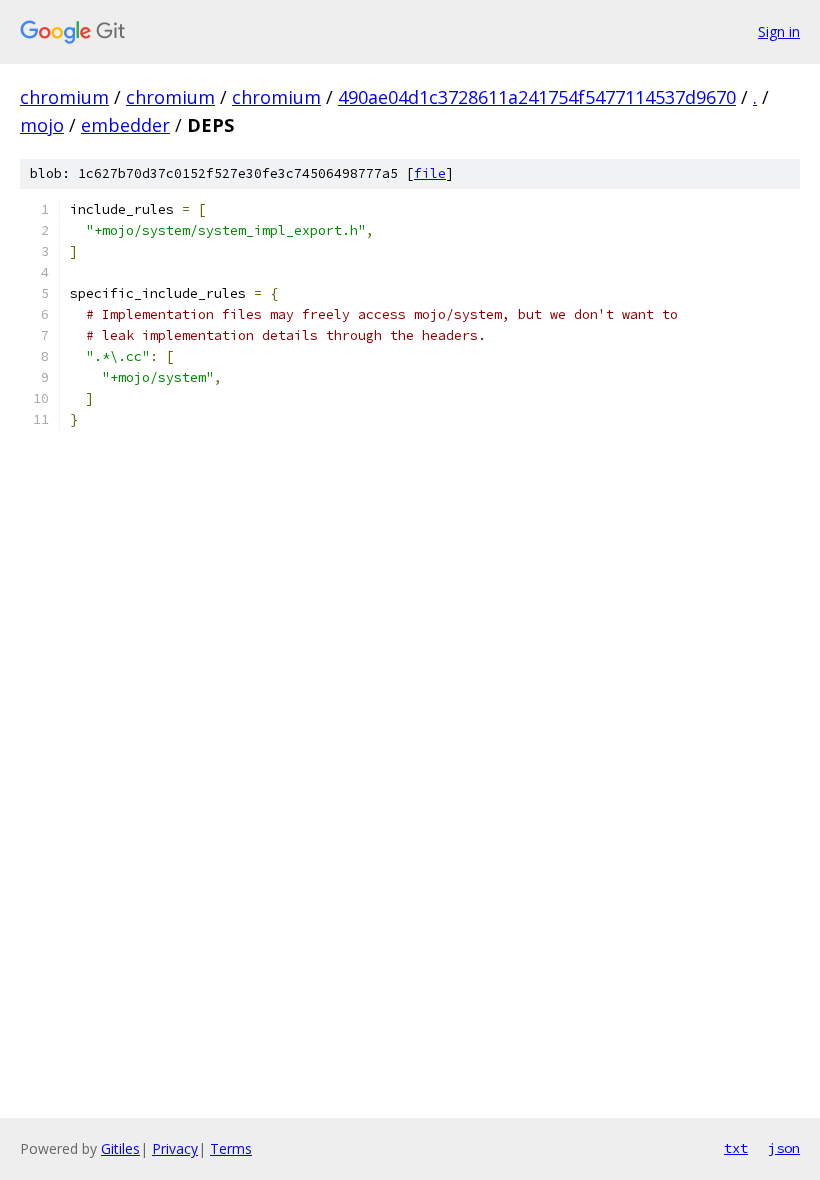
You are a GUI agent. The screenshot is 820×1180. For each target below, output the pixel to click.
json (784, 1148)
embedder (125, 125)
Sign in (779, 31)
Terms (231, 1148)
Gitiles (120, 1148)
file (430, 173)
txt (736, 1148)
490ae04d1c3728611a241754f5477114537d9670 (537, 97)
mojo (42, 125)
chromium (64, 97)
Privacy (175, 1148)
